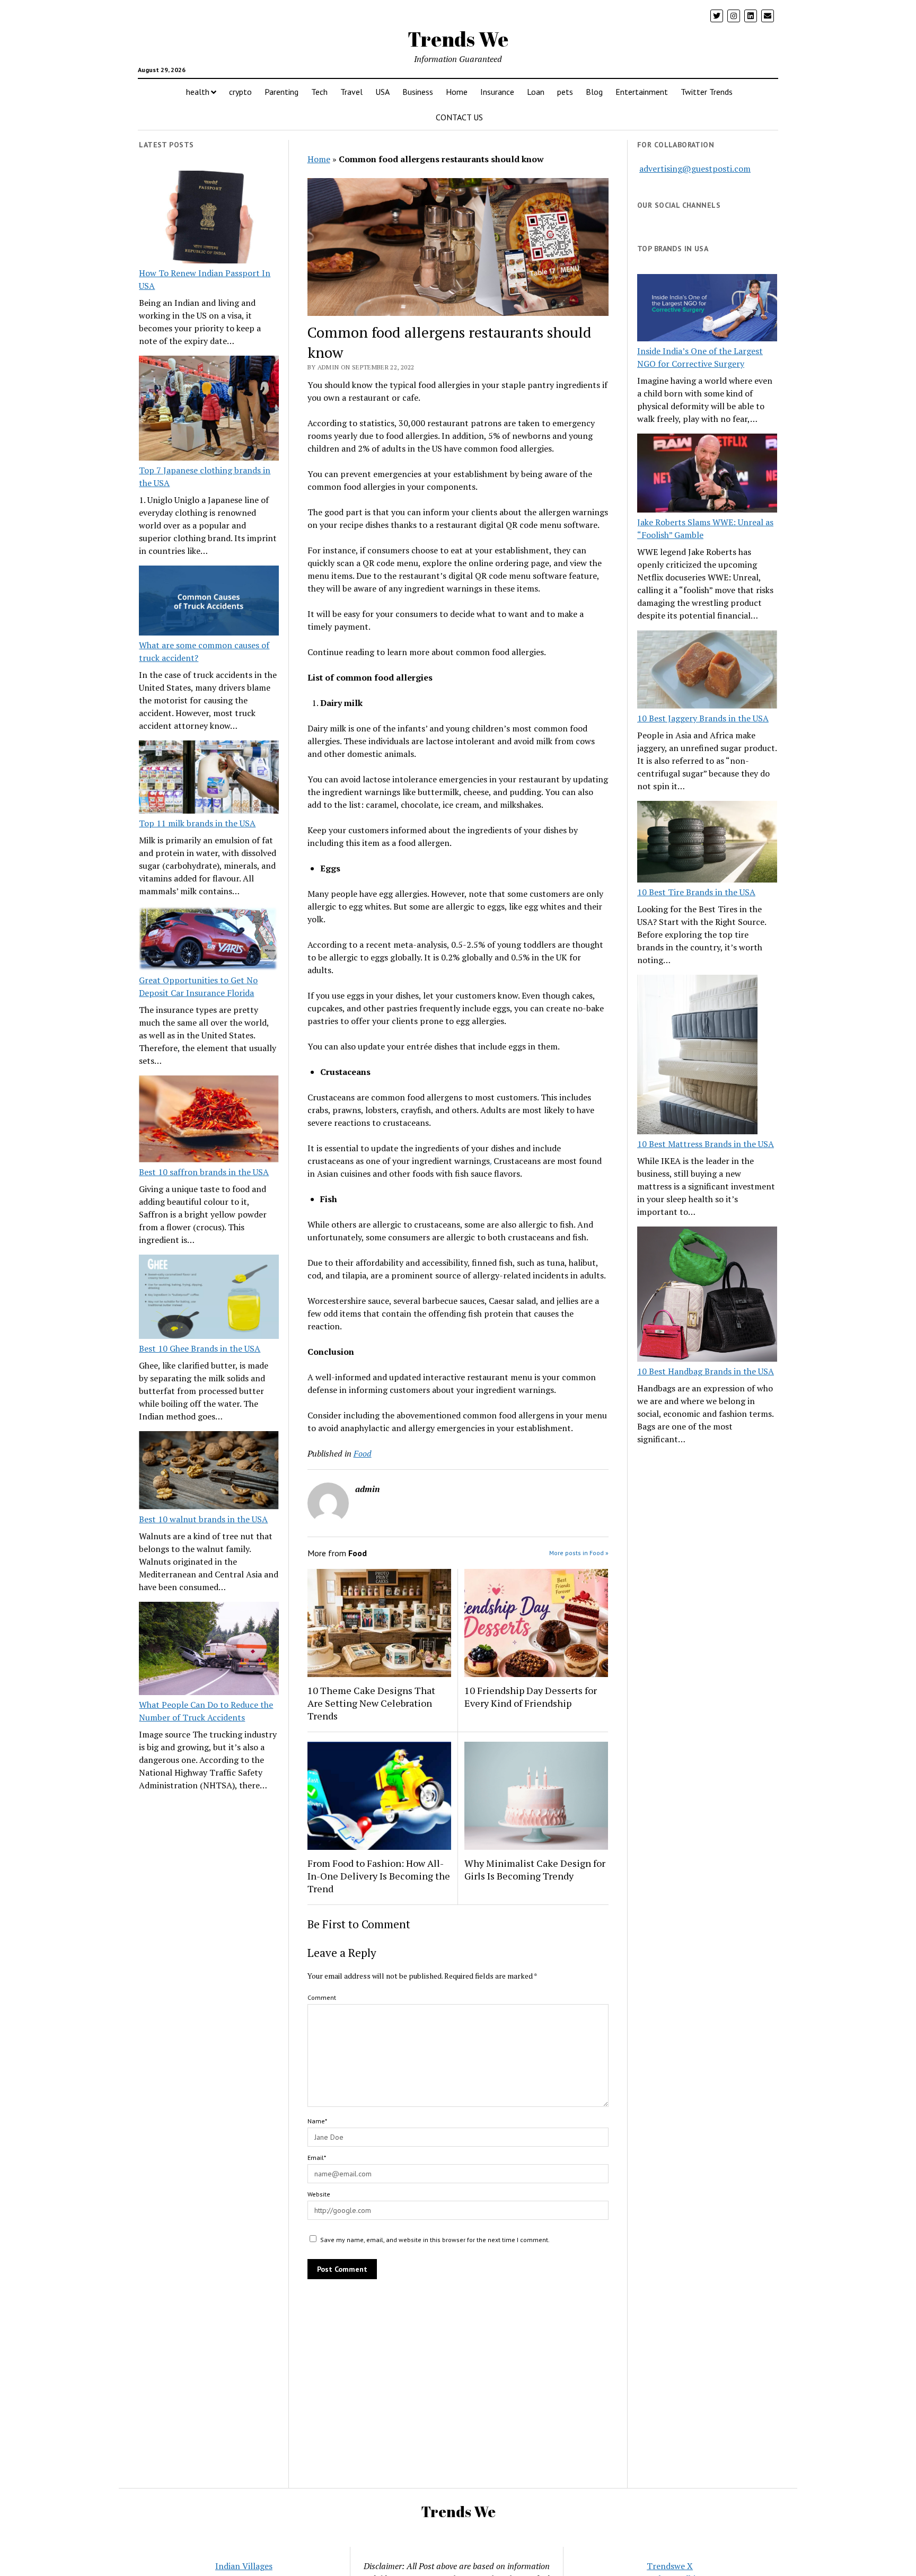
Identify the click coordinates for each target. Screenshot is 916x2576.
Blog (594, 92)
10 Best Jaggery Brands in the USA (703, 718)
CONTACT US (459, 117)
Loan (536, 92)
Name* (317, 2121)
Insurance (497, 92)
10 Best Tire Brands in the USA (696, 892)
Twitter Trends (707, 92)
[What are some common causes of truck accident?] (209, 602)
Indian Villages (244, 2566)
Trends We (458, 39)
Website (319, 2194)
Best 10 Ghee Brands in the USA (200, 1348)
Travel (351, 92)
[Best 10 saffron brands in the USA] (209, 1121)
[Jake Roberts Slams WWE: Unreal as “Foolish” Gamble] (707, 474)
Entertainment (642, 92)
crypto (240, 92)
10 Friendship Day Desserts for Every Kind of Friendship (531, 1697)
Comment (322, 1997)
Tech (319, 92)
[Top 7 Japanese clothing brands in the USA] (209, 410)
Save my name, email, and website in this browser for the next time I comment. (435, 2240)
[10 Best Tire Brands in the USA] (707, 843)
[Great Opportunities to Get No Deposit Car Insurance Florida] (209, 940)
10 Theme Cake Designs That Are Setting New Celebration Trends (371, 1703)
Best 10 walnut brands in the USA (203, 1519)
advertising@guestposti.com (695, 169)
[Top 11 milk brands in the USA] (209, 779)
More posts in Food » (579, 1553)
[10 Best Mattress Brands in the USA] (697, 1056)
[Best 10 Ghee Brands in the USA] (209, 1298)
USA (382, 92)
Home (457, 92)
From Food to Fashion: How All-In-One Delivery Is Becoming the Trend (379, 1876)
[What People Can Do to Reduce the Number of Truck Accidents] (209, 1650)
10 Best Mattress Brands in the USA (706, 1144)
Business (418, 92)
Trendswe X (670, 2566)
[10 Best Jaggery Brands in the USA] (707, 671)
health (198, 92)
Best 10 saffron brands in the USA (204, 1172)
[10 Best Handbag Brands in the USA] (707, 1296)
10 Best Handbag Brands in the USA (706, 1371)
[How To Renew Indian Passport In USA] (209, 219)
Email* (317, 2158)
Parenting (281, 92)
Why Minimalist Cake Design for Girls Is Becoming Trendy (535, 1869)
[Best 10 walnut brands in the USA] (209, 1472)
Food (363, 1453)
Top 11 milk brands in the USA (197, 823)
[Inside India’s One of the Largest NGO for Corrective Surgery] (707, 309)
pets (565, 92)
